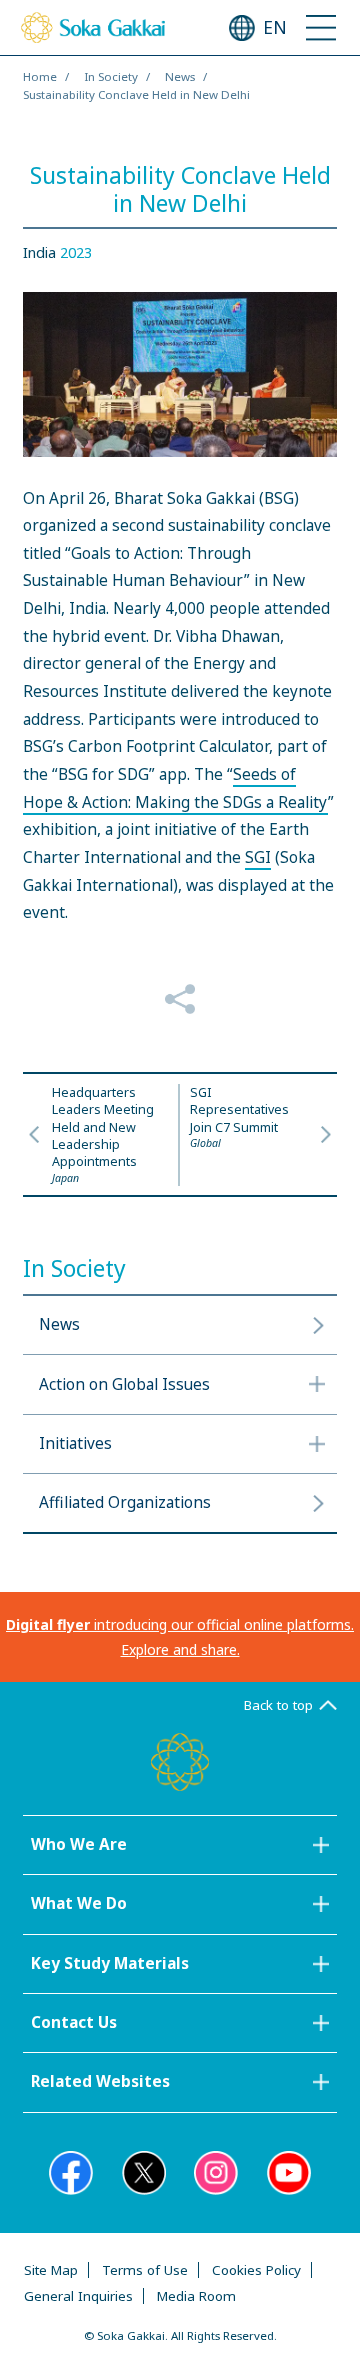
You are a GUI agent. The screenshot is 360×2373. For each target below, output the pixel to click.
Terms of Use (145, 2270)
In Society (111, 76)
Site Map (51, 2270)
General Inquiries (78, 2296)
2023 (76, 252)
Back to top (278, 1705)
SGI (258, 857)
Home (40, 76)
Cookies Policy (256, 2270)
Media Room (196, 2296)
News (180, 76)
